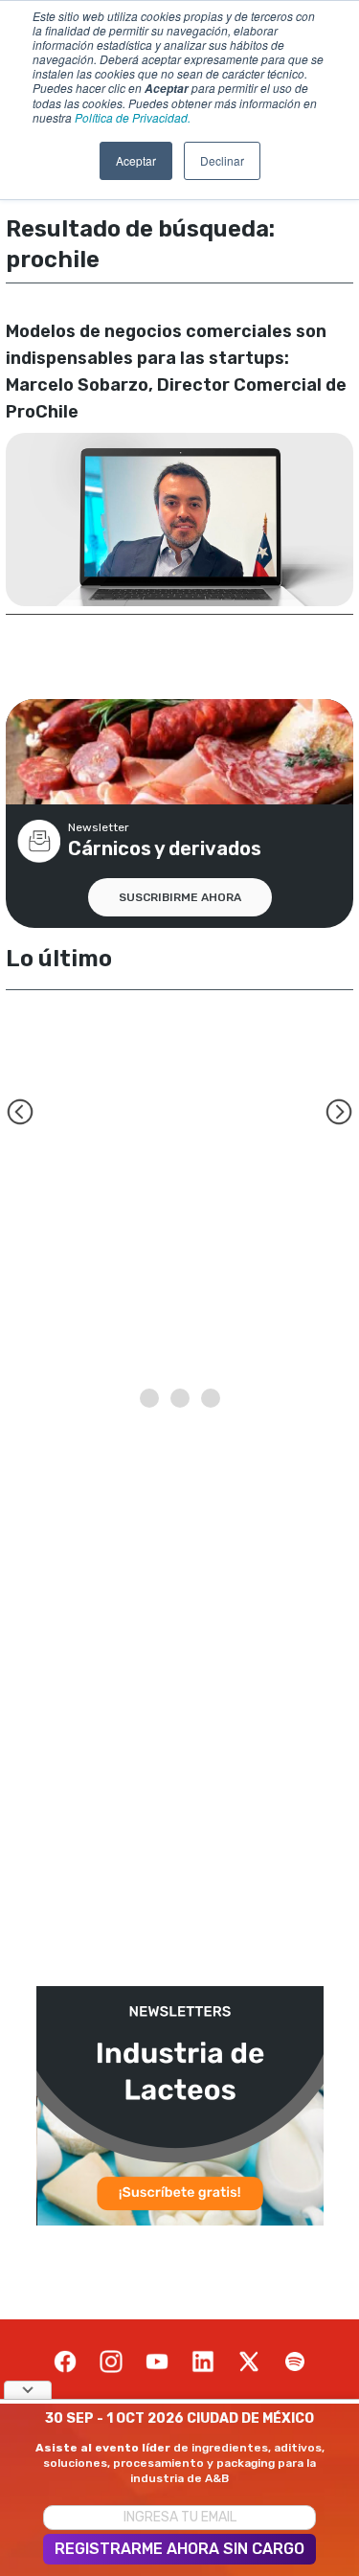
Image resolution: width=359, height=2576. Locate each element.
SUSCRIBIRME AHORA (180, 897)
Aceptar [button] (136, 160)
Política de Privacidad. (133, 117)
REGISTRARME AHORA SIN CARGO (179, 2549)
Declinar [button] (222, 160)
